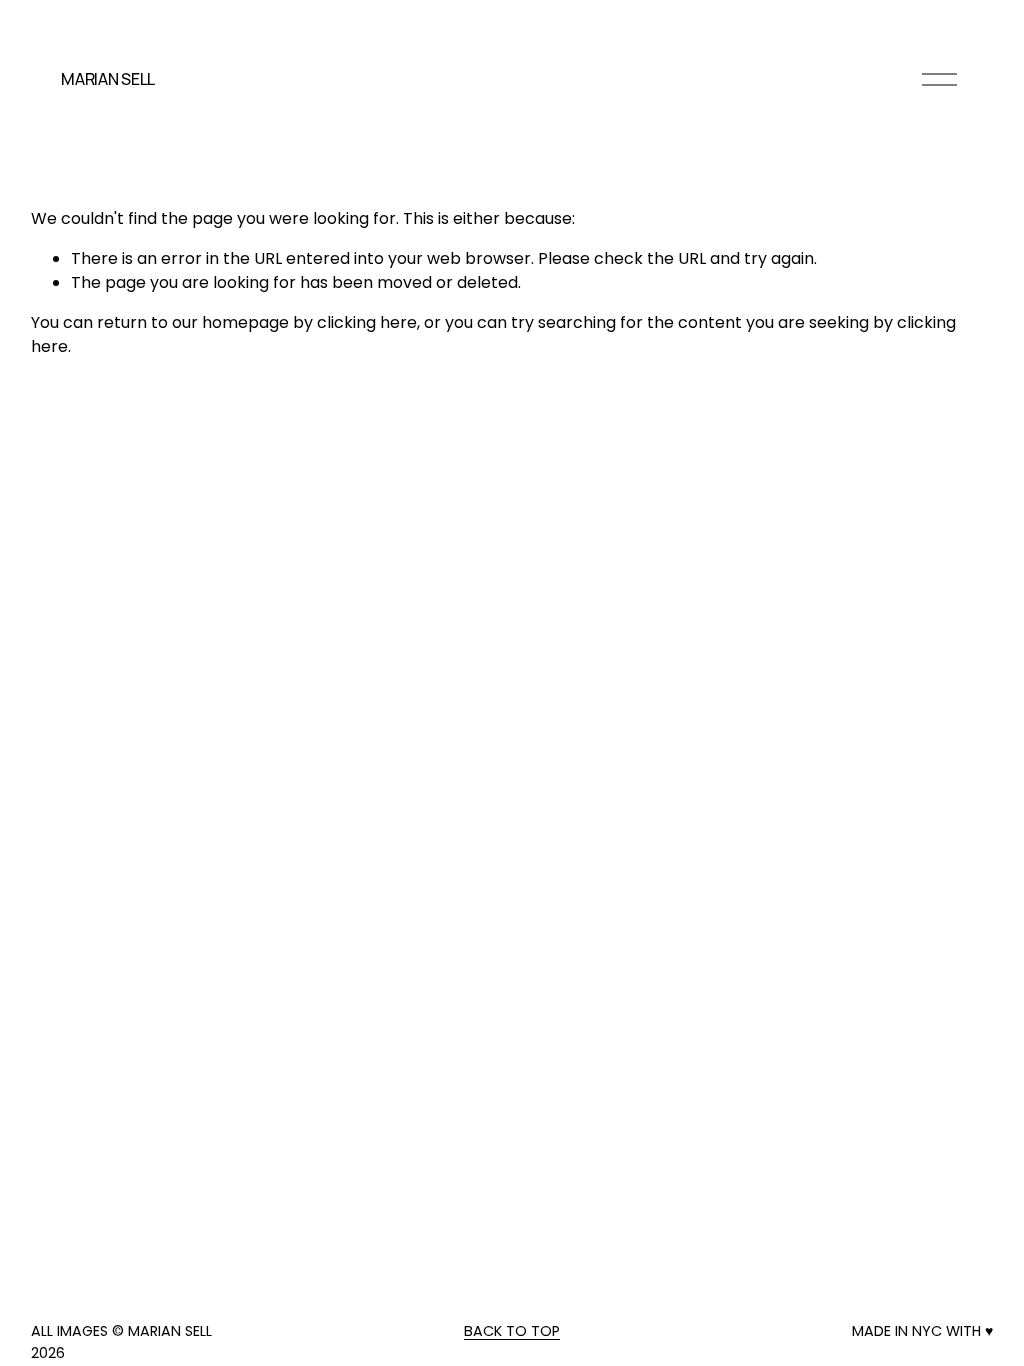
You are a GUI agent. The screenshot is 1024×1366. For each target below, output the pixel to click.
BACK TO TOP (512, 1331)
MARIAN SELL (107, 79)
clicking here (367, 322)
